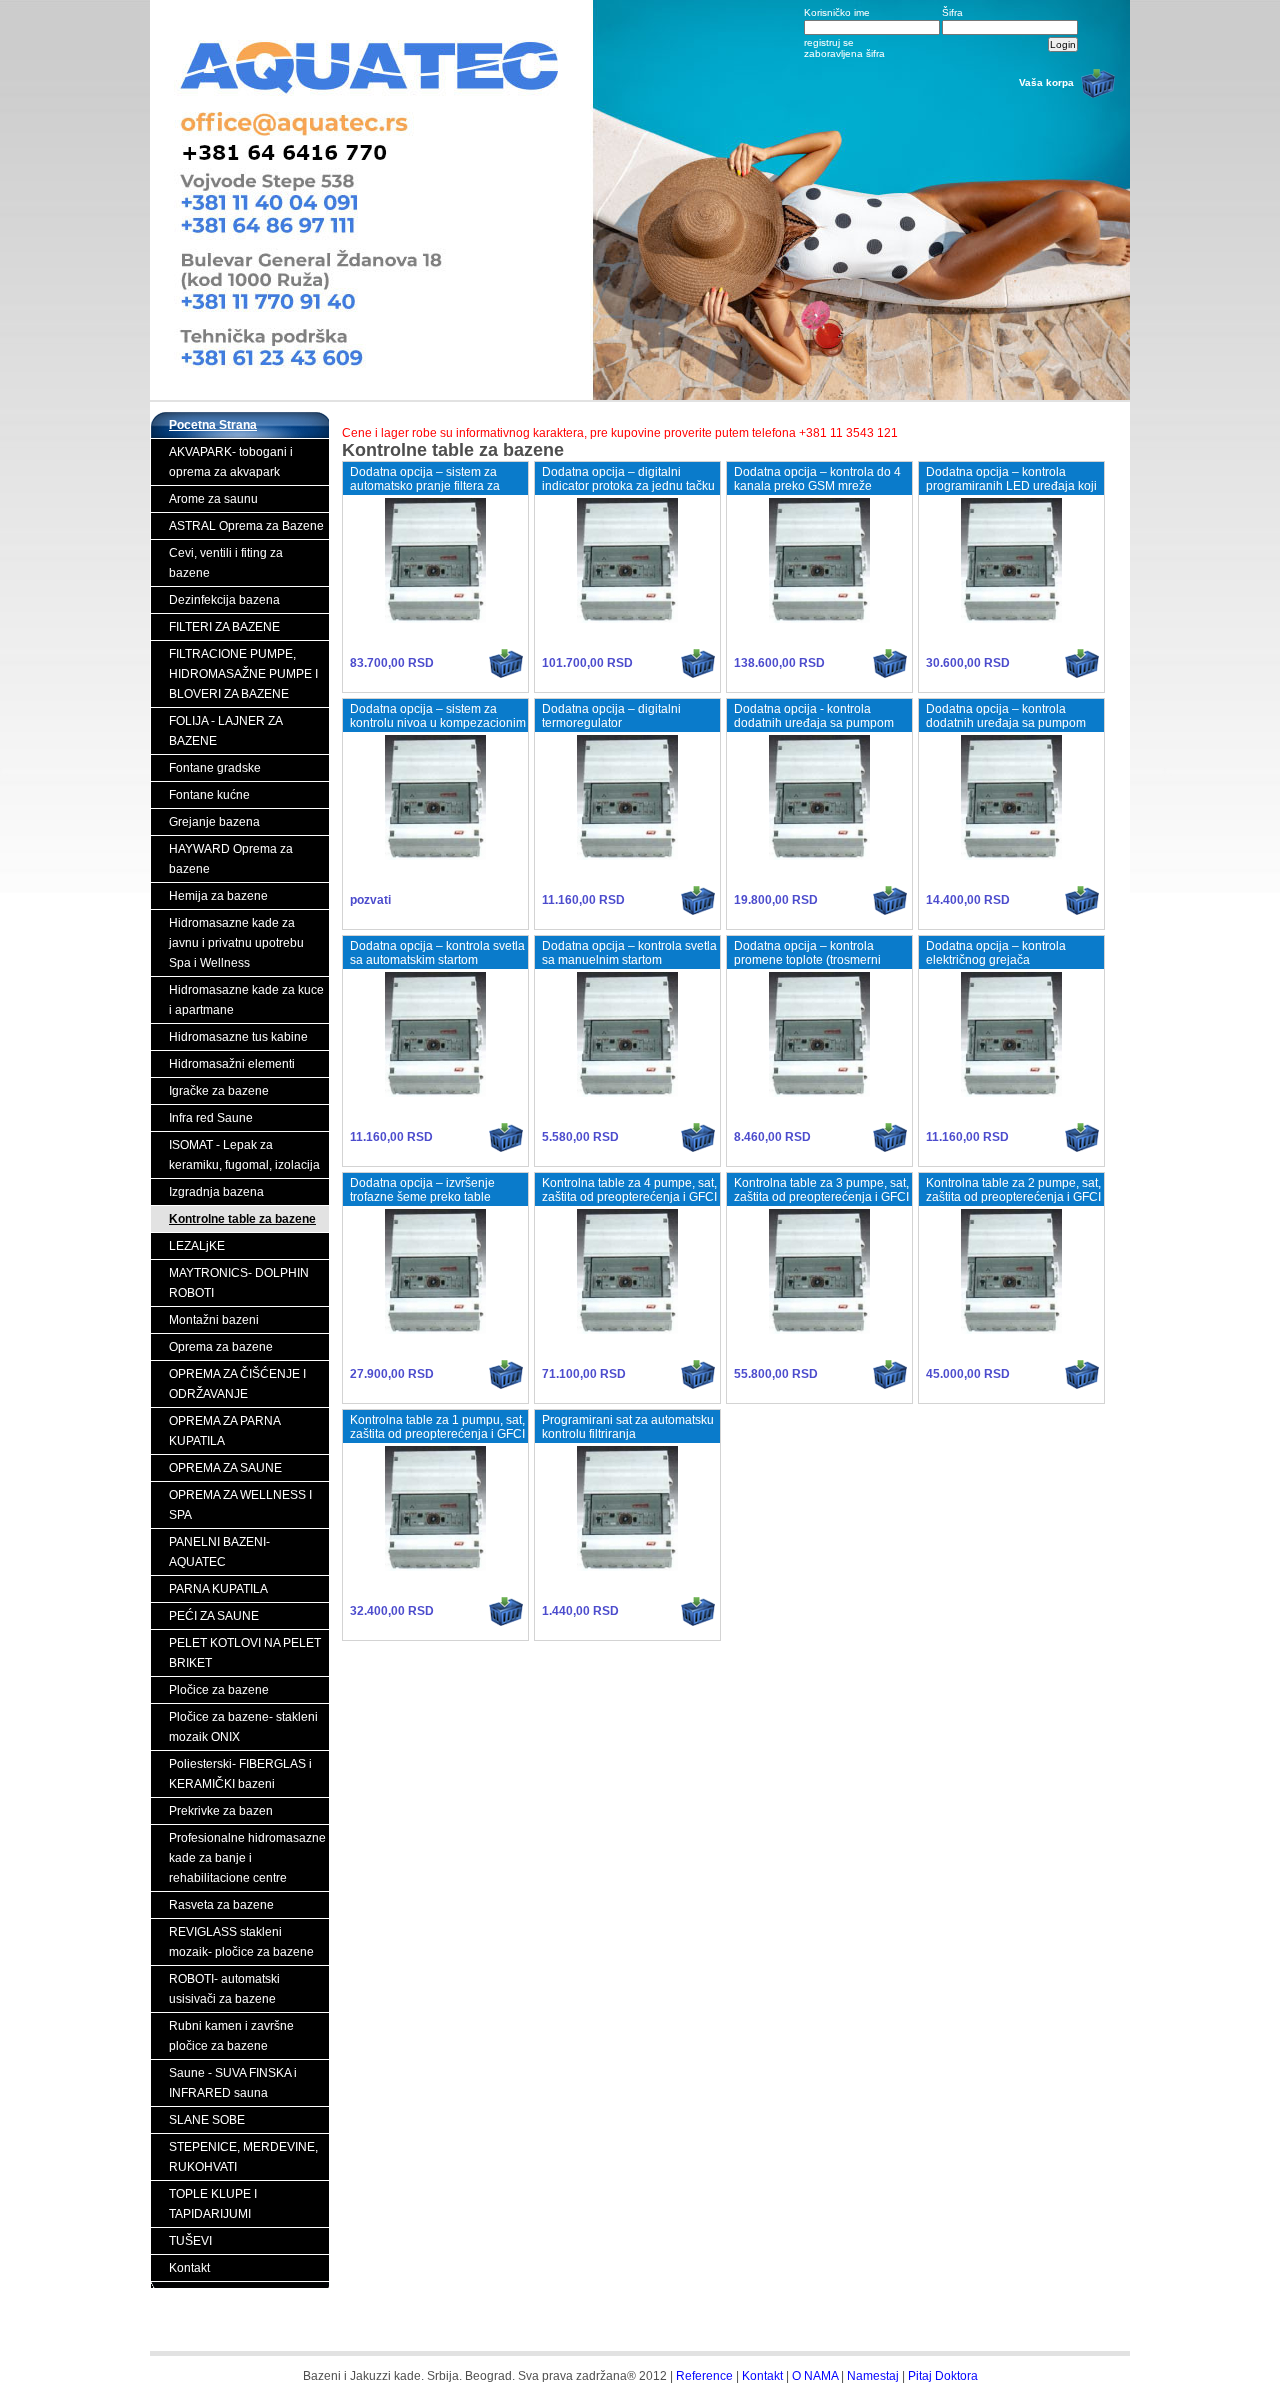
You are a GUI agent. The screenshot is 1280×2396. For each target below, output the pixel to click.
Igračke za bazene (219, 1091)
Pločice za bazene (219, 1690)
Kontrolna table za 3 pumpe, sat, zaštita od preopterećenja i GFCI (821, 1190)
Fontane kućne (209, 795)
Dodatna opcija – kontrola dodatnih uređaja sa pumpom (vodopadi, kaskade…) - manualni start (1006, 730)
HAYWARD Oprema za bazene (231, 859)
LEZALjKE (197, 1246)
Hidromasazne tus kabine (238, 1037)
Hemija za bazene (218, 896)
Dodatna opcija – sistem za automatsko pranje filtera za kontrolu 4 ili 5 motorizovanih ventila (428, 493)
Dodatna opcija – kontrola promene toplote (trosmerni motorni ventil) (807, 960)
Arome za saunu (213, 499)
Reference (704, 2376)
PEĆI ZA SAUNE (214, 1616)
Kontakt (189, 2268)
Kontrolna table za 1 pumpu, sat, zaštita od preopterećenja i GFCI (437, 1427)
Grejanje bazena (214, 822)
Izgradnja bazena (216, 1192)
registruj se (829, 42)
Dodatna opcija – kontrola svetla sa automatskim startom (437, 953)
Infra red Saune (211, 1118)
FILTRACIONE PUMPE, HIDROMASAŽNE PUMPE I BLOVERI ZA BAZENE (243, 674)
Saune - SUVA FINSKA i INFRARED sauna (233, 2083)
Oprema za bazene (221, 1347)
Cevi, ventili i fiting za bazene (226, 563)
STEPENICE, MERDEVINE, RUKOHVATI (243, 2157)
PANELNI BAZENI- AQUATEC (219, 1552)
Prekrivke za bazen (221, 1811)
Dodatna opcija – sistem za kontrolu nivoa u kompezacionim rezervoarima (438, 723)
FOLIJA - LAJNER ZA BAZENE (226, 731)
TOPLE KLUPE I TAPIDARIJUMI (213, 2204)
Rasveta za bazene (221, 1905)
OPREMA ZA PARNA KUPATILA (225, 1431)
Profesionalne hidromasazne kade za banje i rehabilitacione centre (247, 1858)
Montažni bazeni (214, 1320)
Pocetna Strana (213, 425)
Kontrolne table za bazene (242, 1219)
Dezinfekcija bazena (224, 600)
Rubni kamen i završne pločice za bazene (231, 2036)
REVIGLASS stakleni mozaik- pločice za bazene (241, 1942)
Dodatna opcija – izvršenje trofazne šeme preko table (422, 1190)
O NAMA (815, 2376)
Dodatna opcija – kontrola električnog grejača (996, 953)
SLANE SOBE (207, 2120)
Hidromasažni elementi (232, 1064)
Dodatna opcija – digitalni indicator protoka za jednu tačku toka (628, 486)
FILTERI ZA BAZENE (224, 627)
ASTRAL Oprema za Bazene (246, 526)
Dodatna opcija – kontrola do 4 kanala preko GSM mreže (817, 479)
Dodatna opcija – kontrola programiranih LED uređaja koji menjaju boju (1011, 486)
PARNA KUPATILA (218, 1589)
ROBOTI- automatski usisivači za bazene (224, 1989)
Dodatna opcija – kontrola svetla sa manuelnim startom (629, 953)
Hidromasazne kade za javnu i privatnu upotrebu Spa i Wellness (236, 943)
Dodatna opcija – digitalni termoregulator (611, 716)
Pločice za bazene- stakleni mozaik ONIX (243, 1727)
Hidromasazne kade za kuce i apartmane (246, 1000)
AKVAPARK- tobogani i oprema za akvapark (231, 462)
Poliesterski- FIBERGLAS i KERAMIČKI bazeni (240, 1774)
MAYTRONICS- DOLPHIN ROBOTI (239, 1283)
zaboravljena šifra (844, 53)
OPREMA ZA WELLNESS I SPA (240, 1505)
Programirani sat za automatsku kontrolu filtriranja (628, 1427)
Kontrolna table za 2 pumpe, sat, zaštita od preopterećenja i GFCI (1013, 1190)
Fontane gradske (215, 768)
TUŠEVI (190, 2241)
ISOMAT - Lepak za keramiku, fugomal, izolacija (244, 1155)
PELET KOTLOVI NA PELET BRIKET (245, 1653)
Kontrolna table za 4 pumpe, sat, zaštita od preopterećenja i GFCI (629, 1190)
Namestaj (873, 2376)
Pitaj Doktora (943, 2376)
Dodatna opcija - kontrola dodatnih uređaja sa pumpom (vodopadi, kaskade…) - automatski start (814, 730)
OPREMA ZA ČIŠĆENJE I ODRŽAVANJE (237, 1384)
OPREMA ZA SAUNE (225, 1468)
